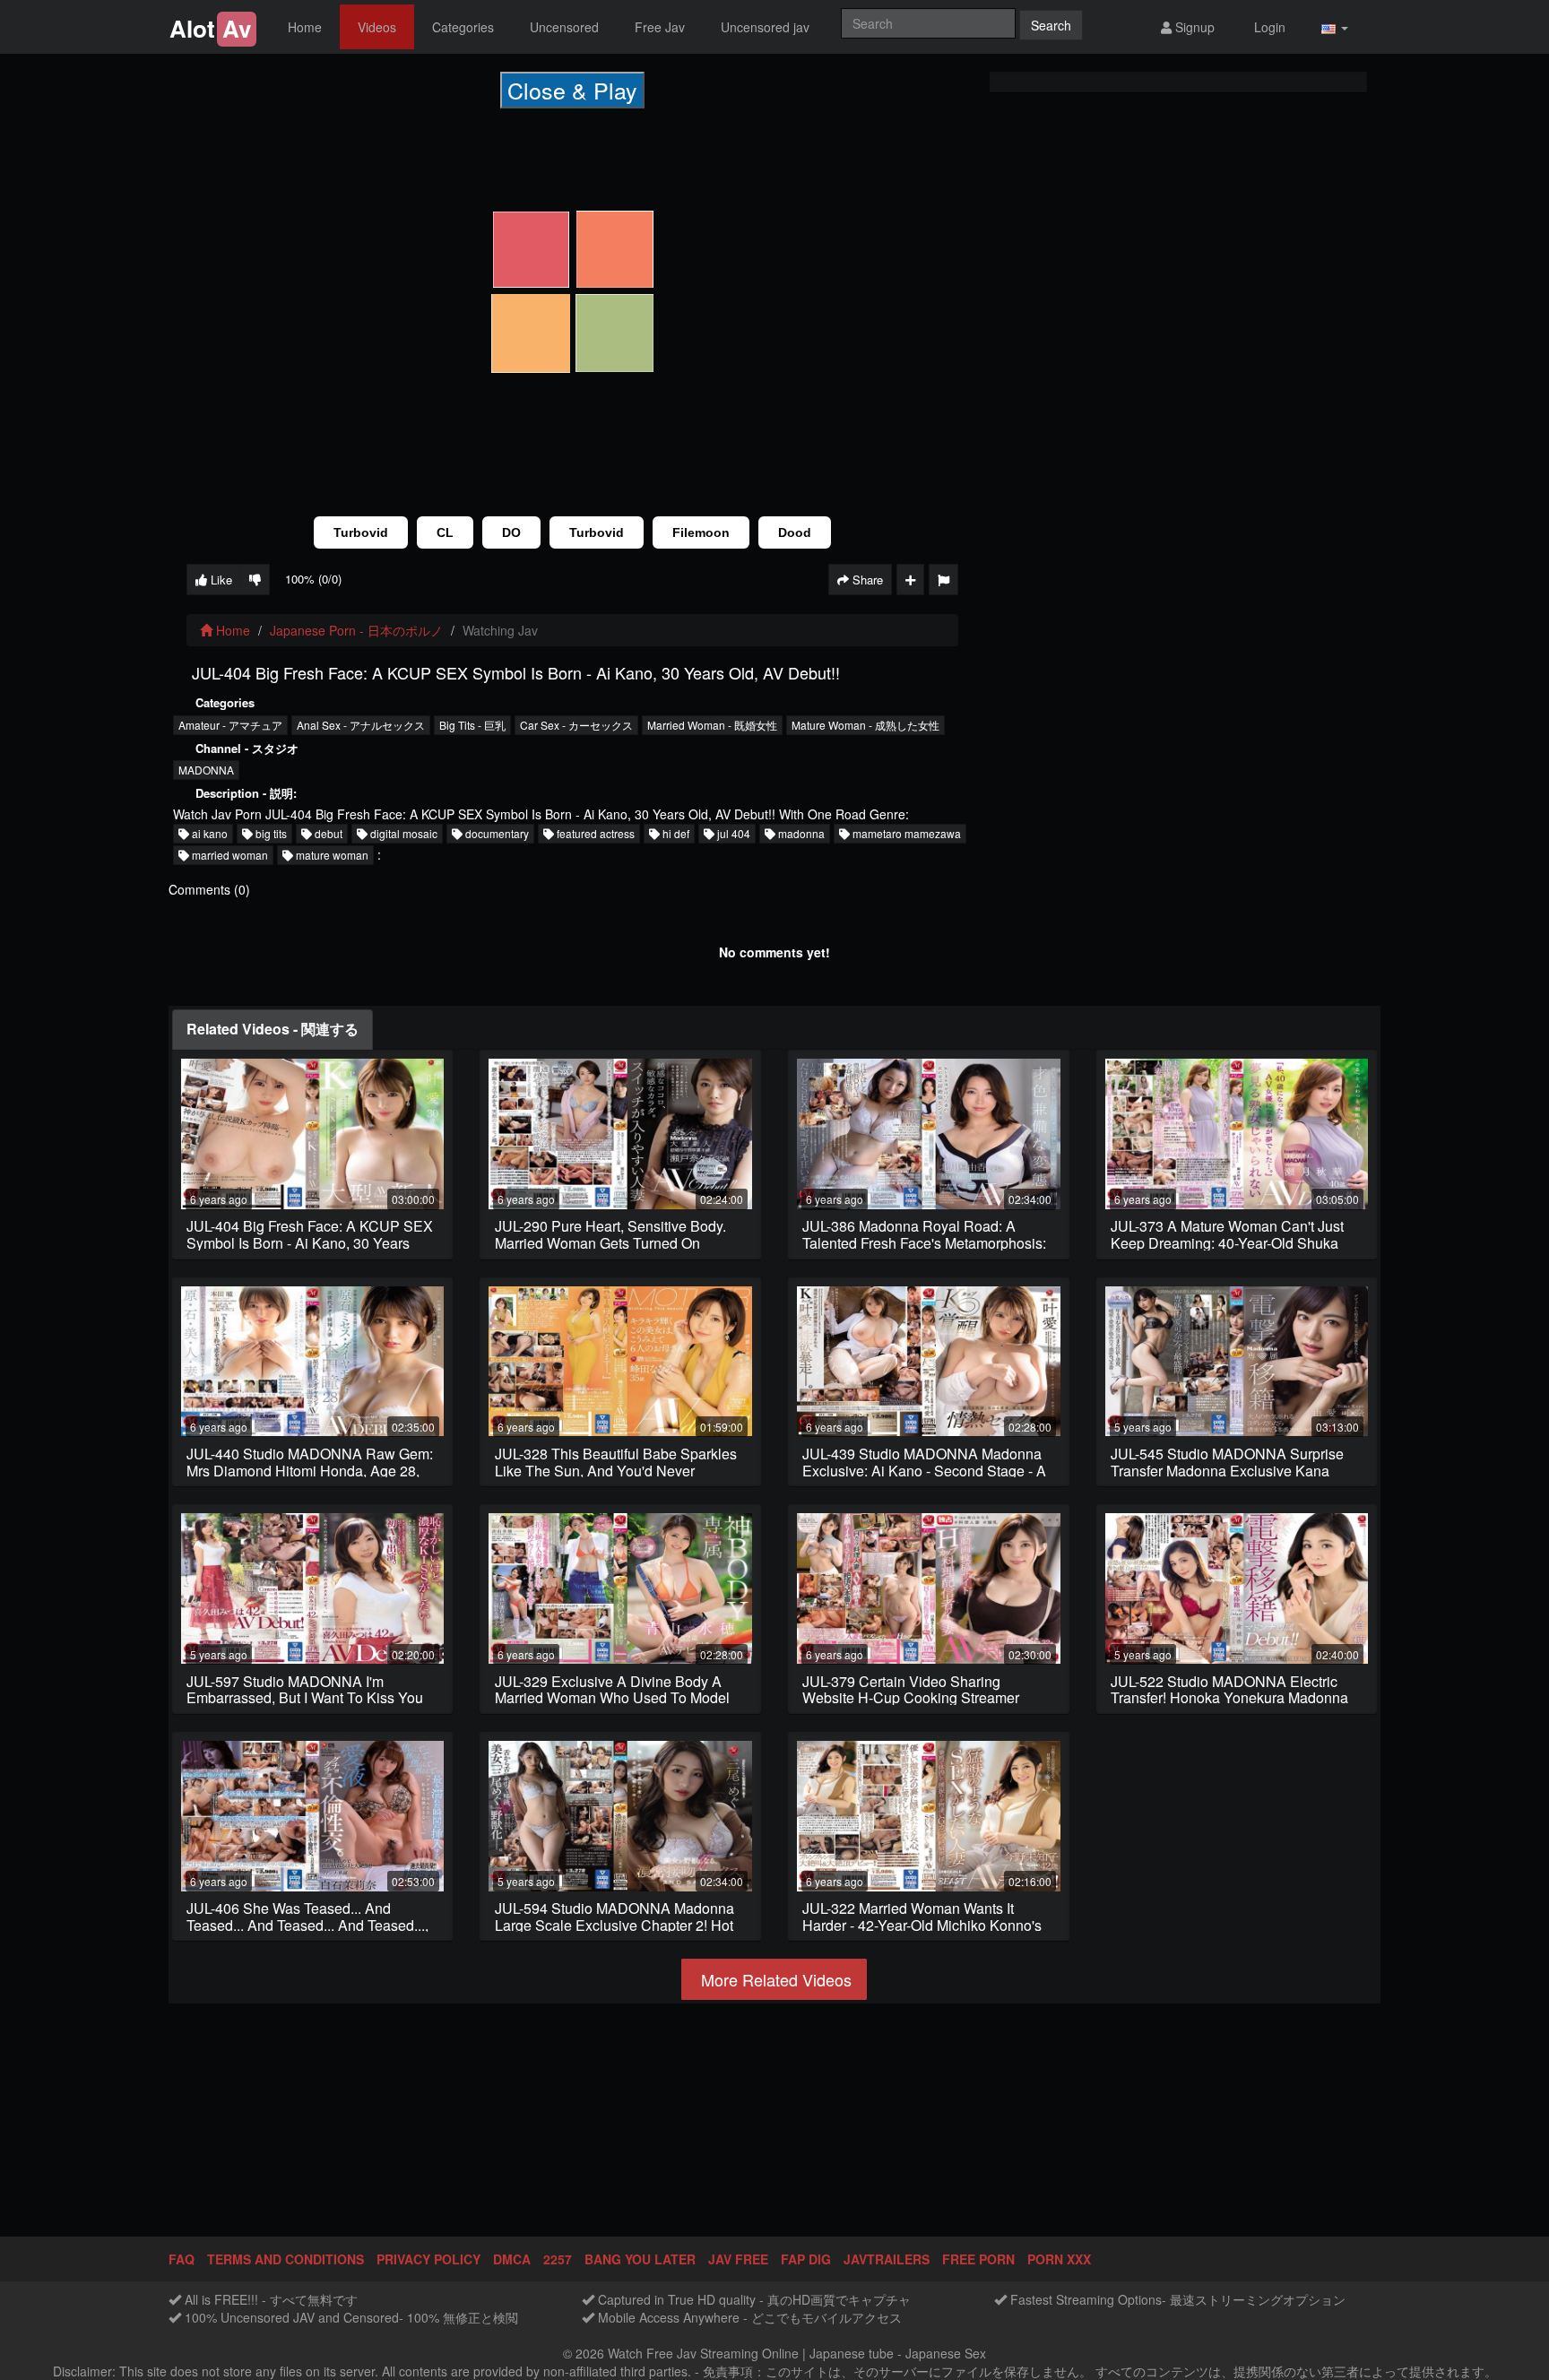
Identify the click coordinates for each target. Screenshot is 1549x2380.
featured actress (594, 833)
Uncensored (564, 27)
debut (327, 833)
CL (445, 532)
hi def (675, 833)
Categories (463, 27)
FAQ (182, 2259)
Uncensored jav (765, 27)
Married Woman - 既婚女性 (712, 725)
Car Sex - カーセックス (576, 725)
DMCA (512, 2259)
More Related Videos (774, 1979)
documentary (496, 833)
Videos (377, 27)
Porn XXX (1059, 2259)
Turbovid (361, 532)
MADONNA (206, 770)
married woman (229, 855)
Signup (1193, 27)
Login (1268, 27)
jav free (738, 2259)
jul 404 (732, 833)
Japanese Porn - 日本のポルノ (356, 630)
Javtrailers (887, 2259)
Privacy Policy (428, 2259)
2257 (558, 2259)
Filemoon (701, 532)
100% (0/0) (313, 579)
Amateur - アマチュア (230, 725)
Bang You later (640, 2259)
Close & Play (572, 90)
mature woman (331, 855)
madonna (800, 833)
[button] (1335, 27)
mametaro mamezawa (905, 833)
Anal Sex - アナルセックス (361, 725)
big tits (270, 833)
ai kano (208, 833)
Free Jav (660, 27)
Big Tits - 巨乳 (472, 725)
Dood (795, 532)
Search (1051, 25)
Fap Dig (806, 2259)
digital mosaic (402, 833)
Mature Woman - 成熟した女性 (865, 725)
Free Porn (978, 2259)
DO (511, 532)
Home (305, 27)
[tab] (273, 1030)
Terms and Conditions (286, 2259)
